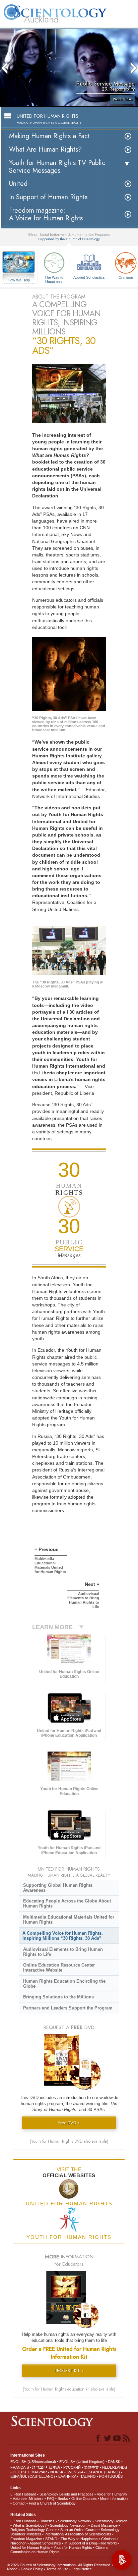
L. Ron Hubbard (23, 2494)
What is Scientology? (30, 2525)
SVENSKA (75, 2472)
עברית (38, 2467)
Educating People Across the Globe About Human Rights (67, 1903)
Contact (19, 2503)
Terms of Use (57, 2569)
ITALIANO (88, 2476)
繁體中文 (91, 2467)
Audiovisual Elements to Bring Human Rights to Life (63, 1952)
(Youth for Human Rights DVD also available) (69, 2141)
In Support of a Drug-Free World (90, 2543)
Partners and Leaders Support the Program (68, 2008)
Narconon (18, 2543)
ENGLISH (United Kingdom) (82, 2462)
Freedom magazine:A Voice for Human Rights (46, 214)
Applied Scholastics (89, 277)
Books (63, 2499)
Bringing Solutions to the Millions (58, 1997)
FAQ (51, 2499)
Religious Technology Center (34, 2530)
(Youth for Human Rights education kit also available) (69, 2389)
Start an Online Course (79, 2530)
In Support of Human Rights (48, 197)
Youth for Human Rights (73, 2547)
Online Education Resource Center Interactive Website (59, 1968)
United (18, 184)
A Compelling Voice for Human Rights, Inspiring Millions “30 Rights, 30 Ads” (63, 1936)
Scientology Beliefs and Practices (66, 2494)
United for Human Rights (30, 2547)
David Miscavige (104, 2525)
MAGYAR (39, 2472)
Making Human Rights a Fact (49, 136)
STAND (51, 2539)
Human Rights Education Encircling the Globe (64, 1984)
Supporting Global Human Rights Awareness (58, 1888)
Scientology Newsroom (69, 2525)
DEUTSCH (22, 2472)
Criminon (108, 2539)
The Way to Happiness (54, 279)
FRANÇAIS (20, 2467)
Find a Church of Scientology (52, 2503)
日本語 (54, 2467)
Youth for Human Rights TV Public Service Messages (57, 167)
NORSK (57, 2472)
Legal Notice (82, 2569)
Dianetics (47, 2521)
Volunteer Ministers (28, 2499)
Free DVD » (69, 2123)
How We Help (19, 280)
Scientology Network (75, 2521)
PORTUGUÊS (111, 2476)
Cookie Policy (32, 2569)
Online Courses (84, 2499)
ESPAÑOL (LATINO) (103, 2472)
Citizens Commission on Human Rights (59, 2550)
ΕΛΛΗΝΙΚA (67, 2476)
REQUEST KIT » (69, 2371)
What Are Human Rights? (45, 149)
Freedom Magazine (26, 2539)
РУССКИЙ (72, 2467)
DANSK (114, 2462)
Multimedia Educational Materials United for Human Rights (69, 1920)
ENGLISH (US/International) (33, 2462)
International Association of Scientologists (78, 2534)
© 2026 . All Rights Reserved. (60, 2565)
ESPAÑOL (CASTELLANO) (33, 2476)
